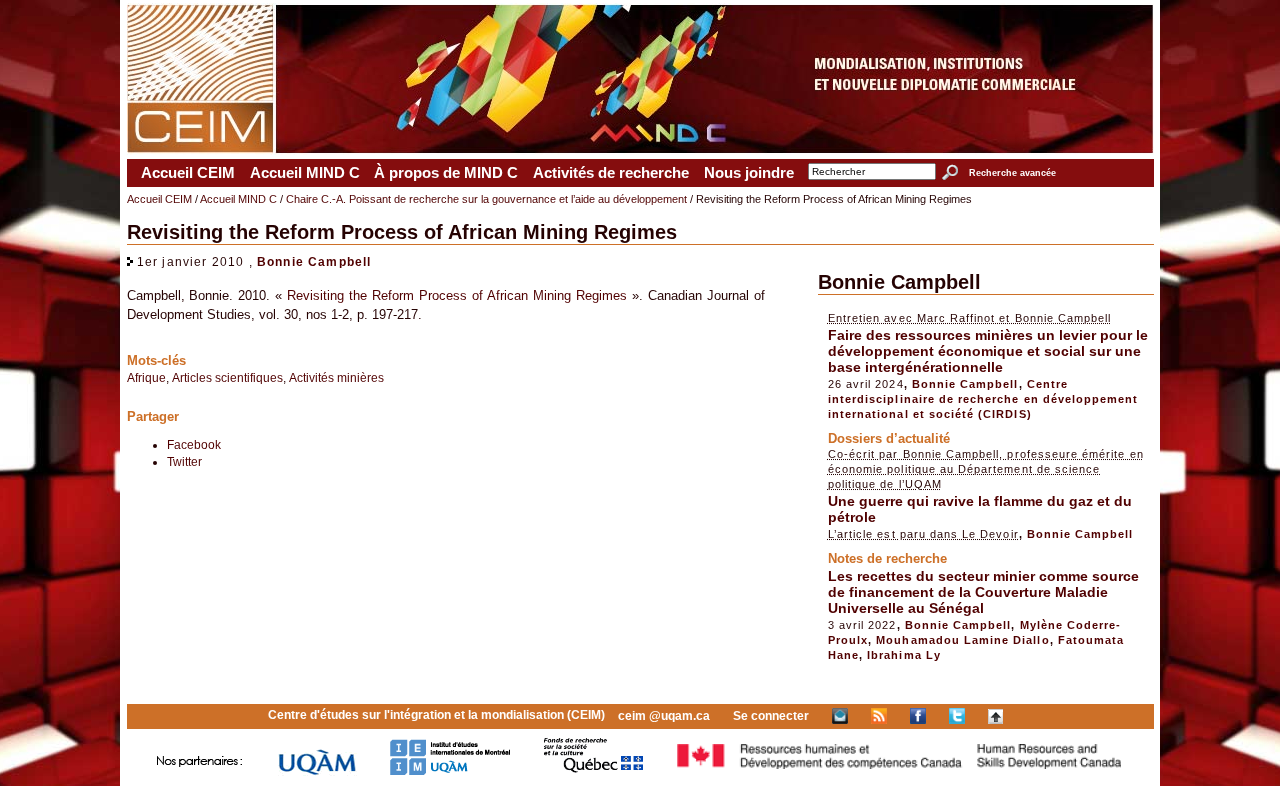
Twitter (184, 461)
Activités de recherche (611, 173)
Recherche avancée (1012, 173)
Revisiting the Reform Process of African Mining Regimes (457, 295)
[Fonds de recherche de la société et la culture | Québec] (593, 771)
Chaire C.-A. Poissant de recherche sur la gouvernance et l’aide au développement (486, 199)
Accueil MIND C (305, 173)
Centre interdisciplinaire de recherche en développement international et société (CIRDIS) (983, 399)
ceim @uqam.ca (664, 716)
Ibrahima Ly (904, 655)
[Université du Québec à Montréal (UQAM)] (317, 771)
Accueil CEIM (188, 173)
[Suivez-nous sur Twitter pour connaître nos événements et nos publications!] (957, 716)
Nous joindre (749, 173)
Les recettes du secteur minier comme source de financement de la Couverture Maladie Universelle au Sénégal (983, 592)
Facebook (194, 444)
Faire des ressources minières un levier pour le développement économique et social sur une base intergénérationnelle (988, 351)
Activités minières (336, 377)
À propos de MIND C (446, 173)
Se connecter (771, 716)
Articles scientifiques (227, 377)
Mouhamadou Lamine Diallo (962, 640)
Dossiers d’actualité (889, 438)
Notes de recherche (887, 558)
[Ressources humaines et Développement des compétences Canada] (900, 771)
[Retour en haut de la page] (995, 716)
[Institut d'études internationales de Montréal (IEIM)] (450, 771)
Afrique (146, 377)
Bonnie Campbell (314, 261)
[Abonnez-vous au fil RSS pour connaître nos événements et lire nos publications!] (879, 716)
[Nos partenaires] (200, 771)
